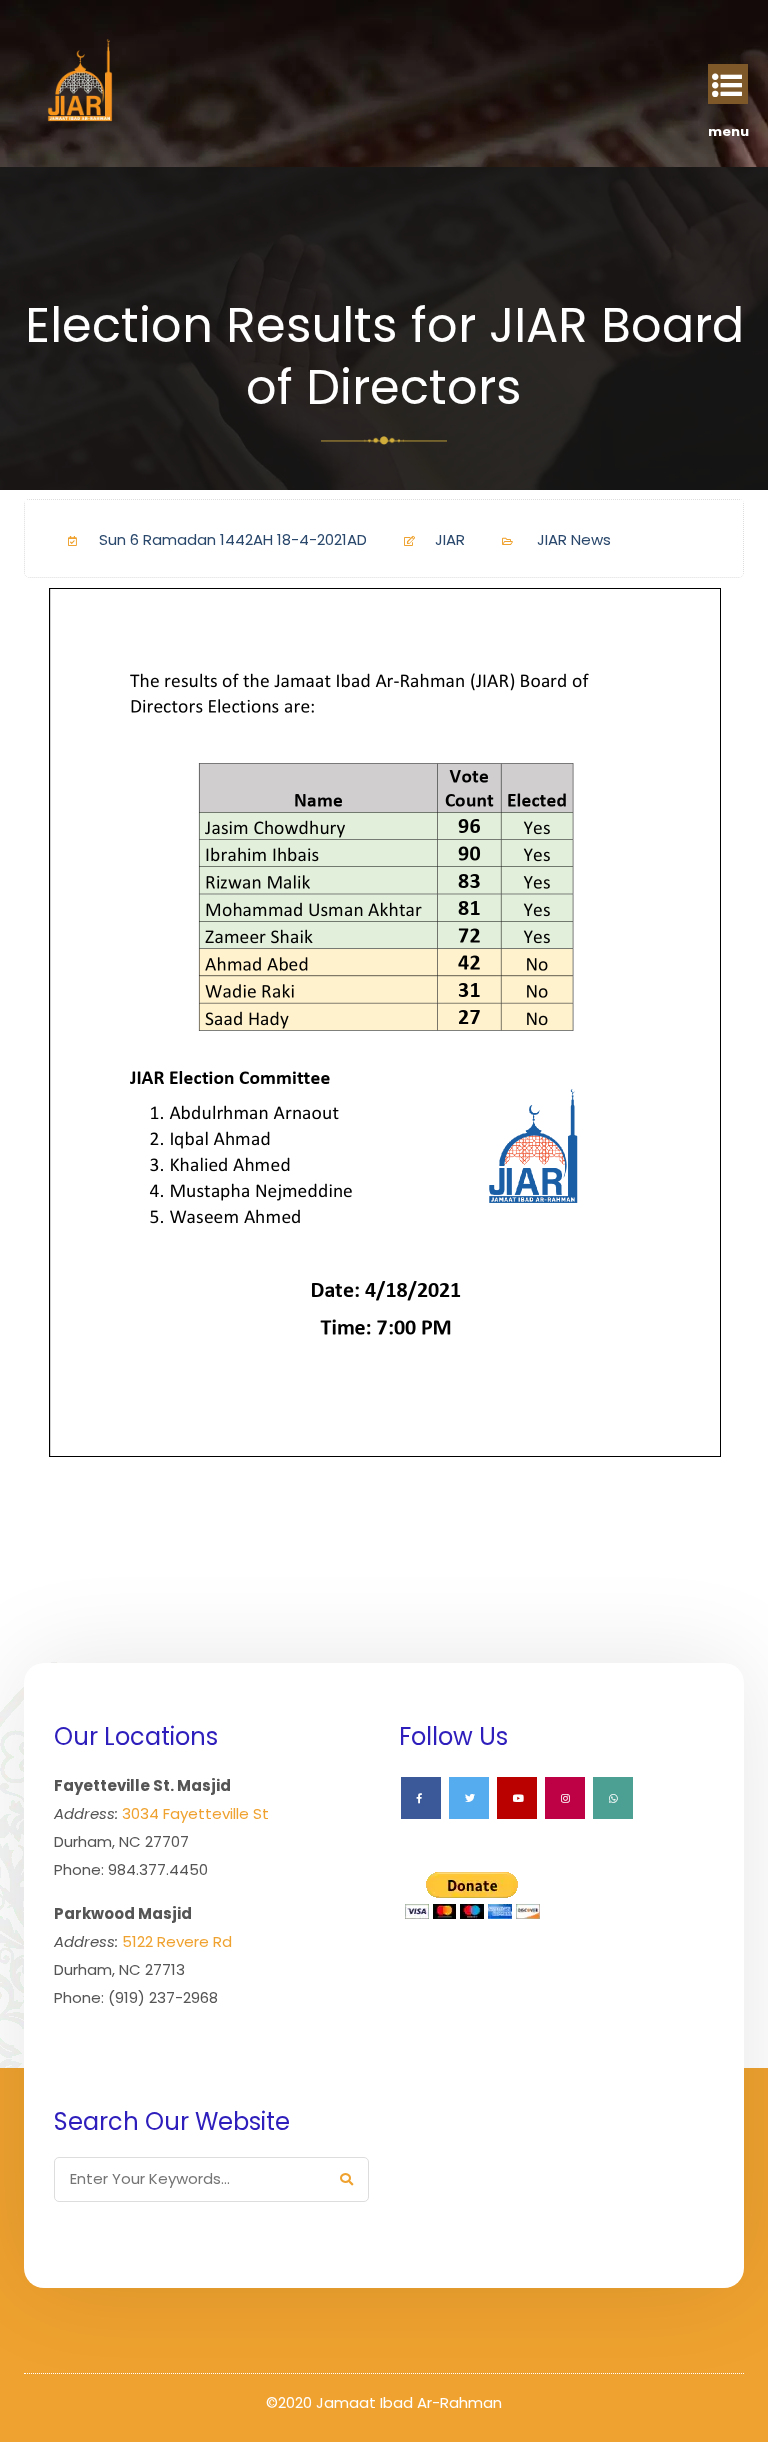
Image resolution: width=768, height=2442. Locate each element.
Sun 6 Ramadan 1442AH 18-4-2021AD (233, 539)
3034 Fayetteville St (195, 1813)
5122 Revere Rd (177, 1941)
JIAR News (574, 539)
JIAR (450, 539)
